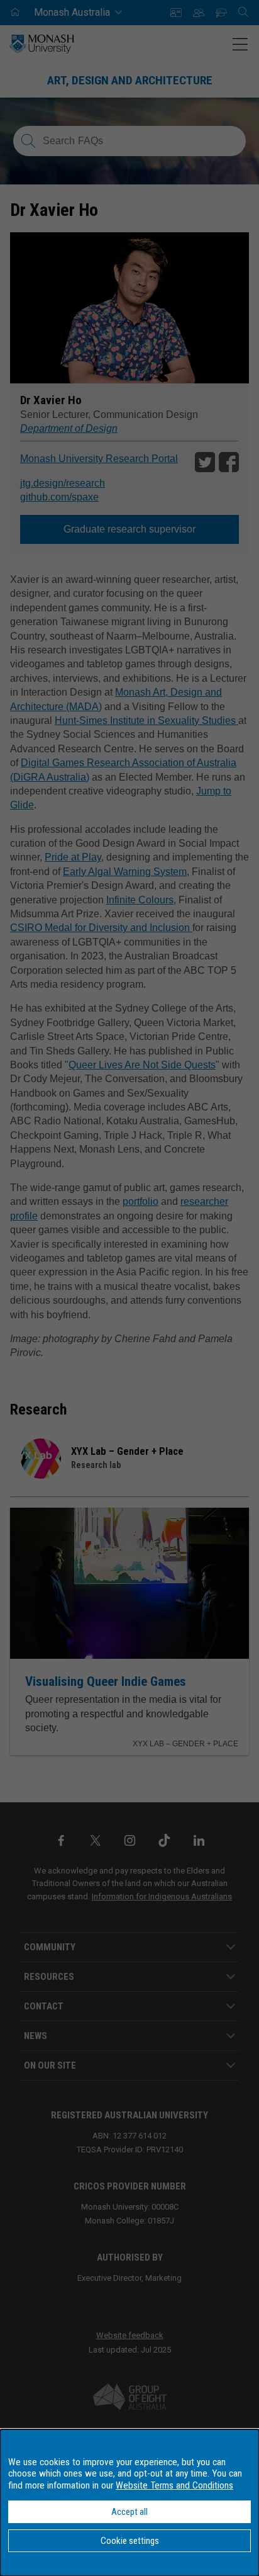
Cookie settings (130, 2541)
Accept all (129, 2512)
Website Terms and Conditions (174, 2485)
